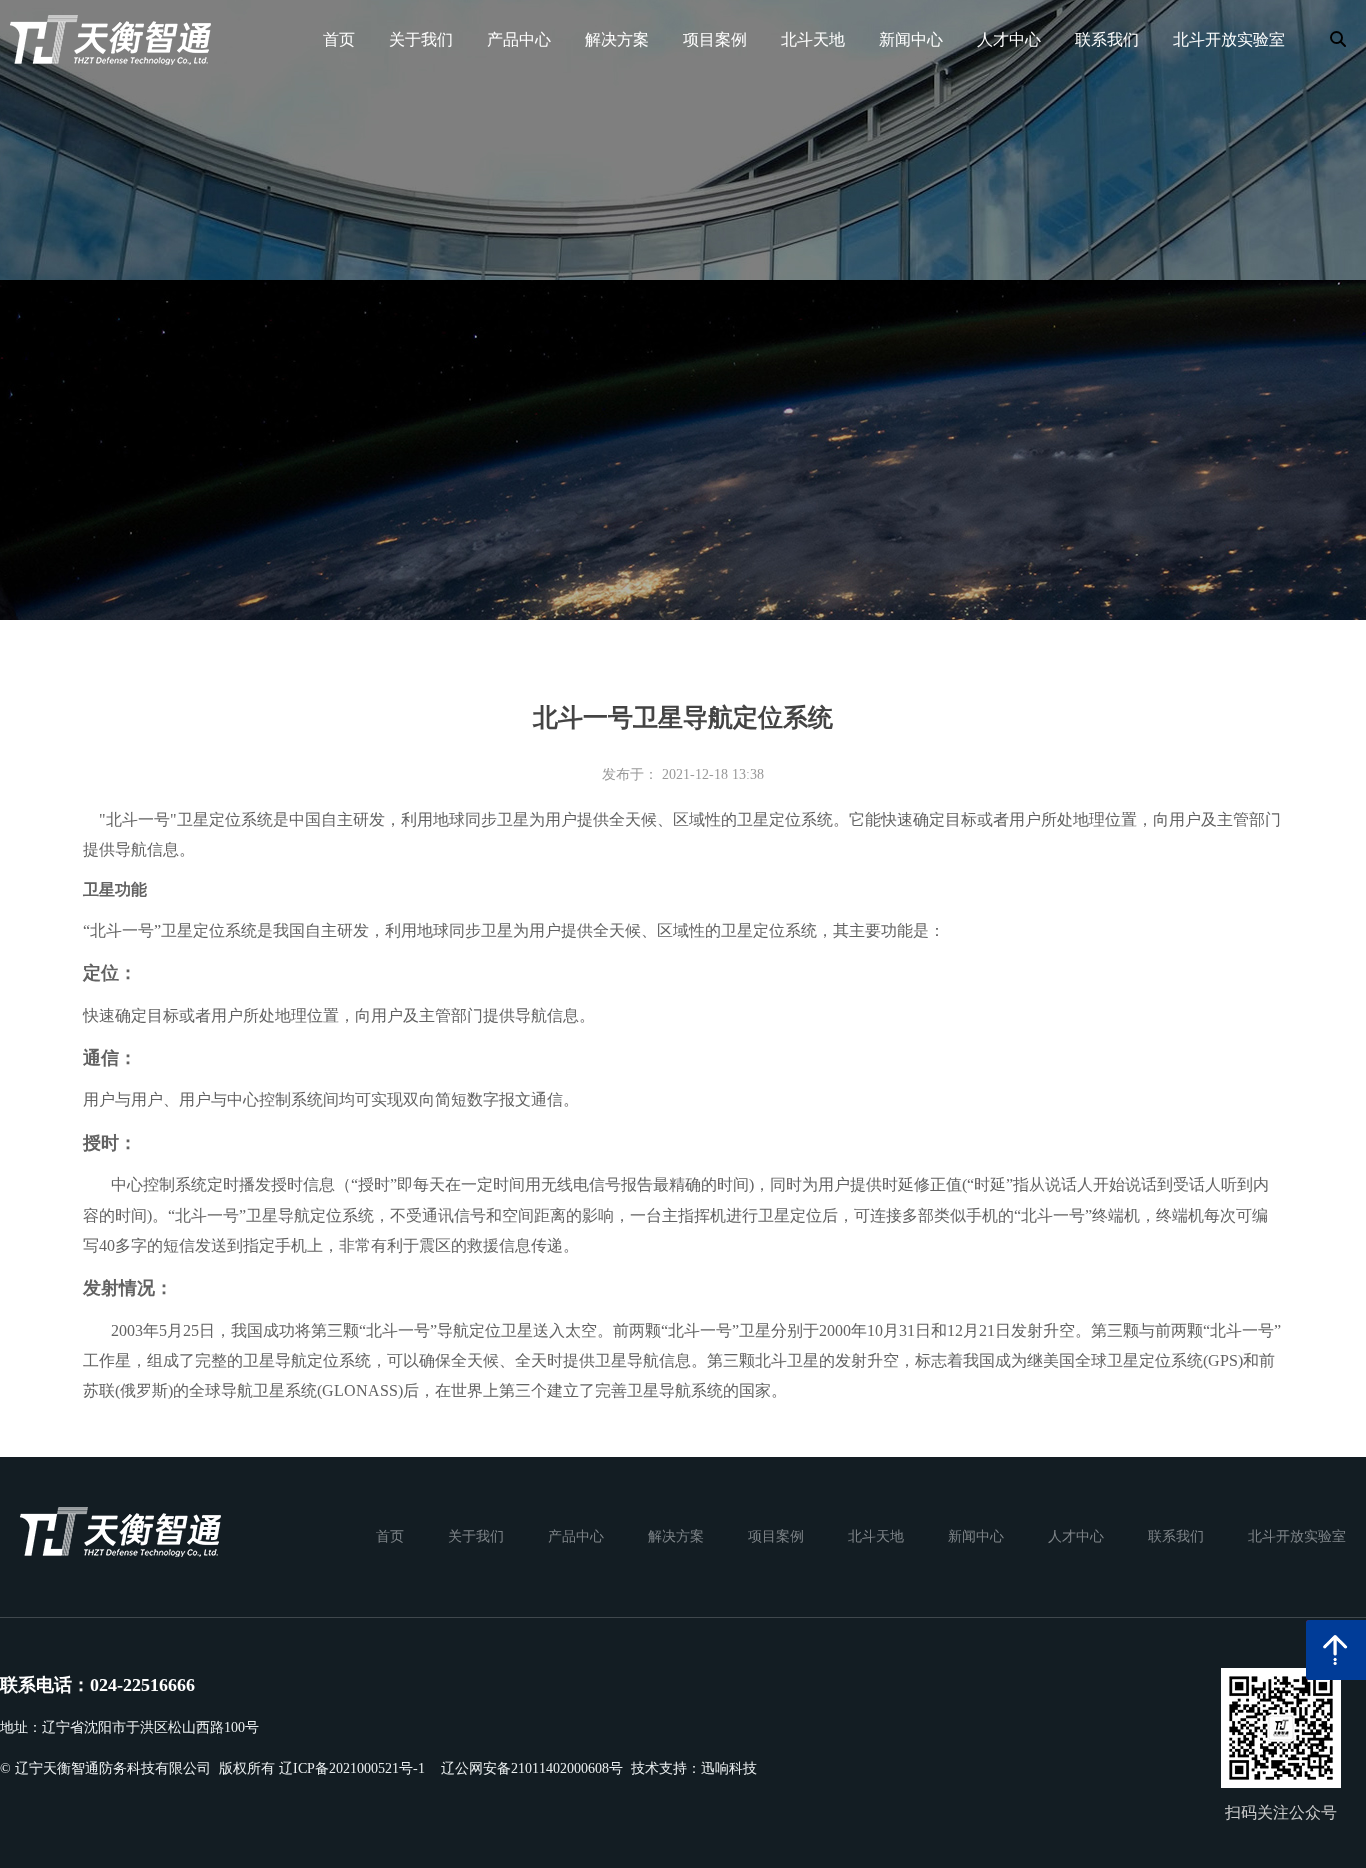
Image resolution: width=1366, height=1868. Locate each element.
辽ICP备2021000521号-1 (352, 1768)
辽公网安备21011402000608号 (532, 1768)
